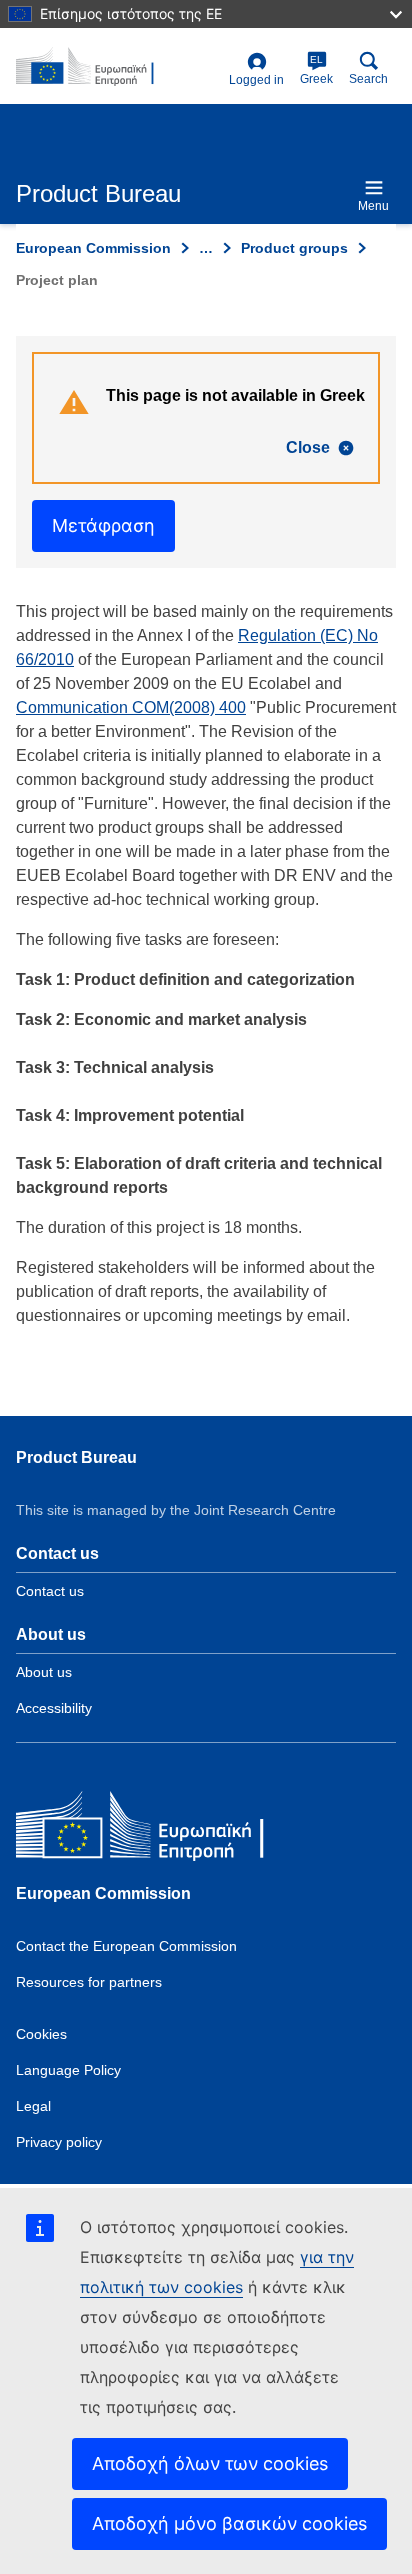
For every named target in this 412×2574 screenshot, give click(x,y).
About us (44, 1672)
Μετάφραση (103, 525)
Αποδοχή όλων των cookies (210, 2463)
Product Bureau (76, 1457)
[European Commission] (161, 1829)
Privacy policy (59, 2142)
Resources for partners (89, 1982)
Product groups (294, 248)
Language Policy (68, 2070)
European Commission (93, 248)
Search (368, 79)
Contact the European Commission (126, 1946)
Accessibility (54, 1708)
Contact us (50, 1591)
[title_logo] (118, 67)
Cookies (41, 2034)
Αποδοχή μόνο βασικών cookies (229, 2523)
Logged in (256, 80)
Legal (33, 2106)
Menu (373, 206)
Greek (316, 70)
